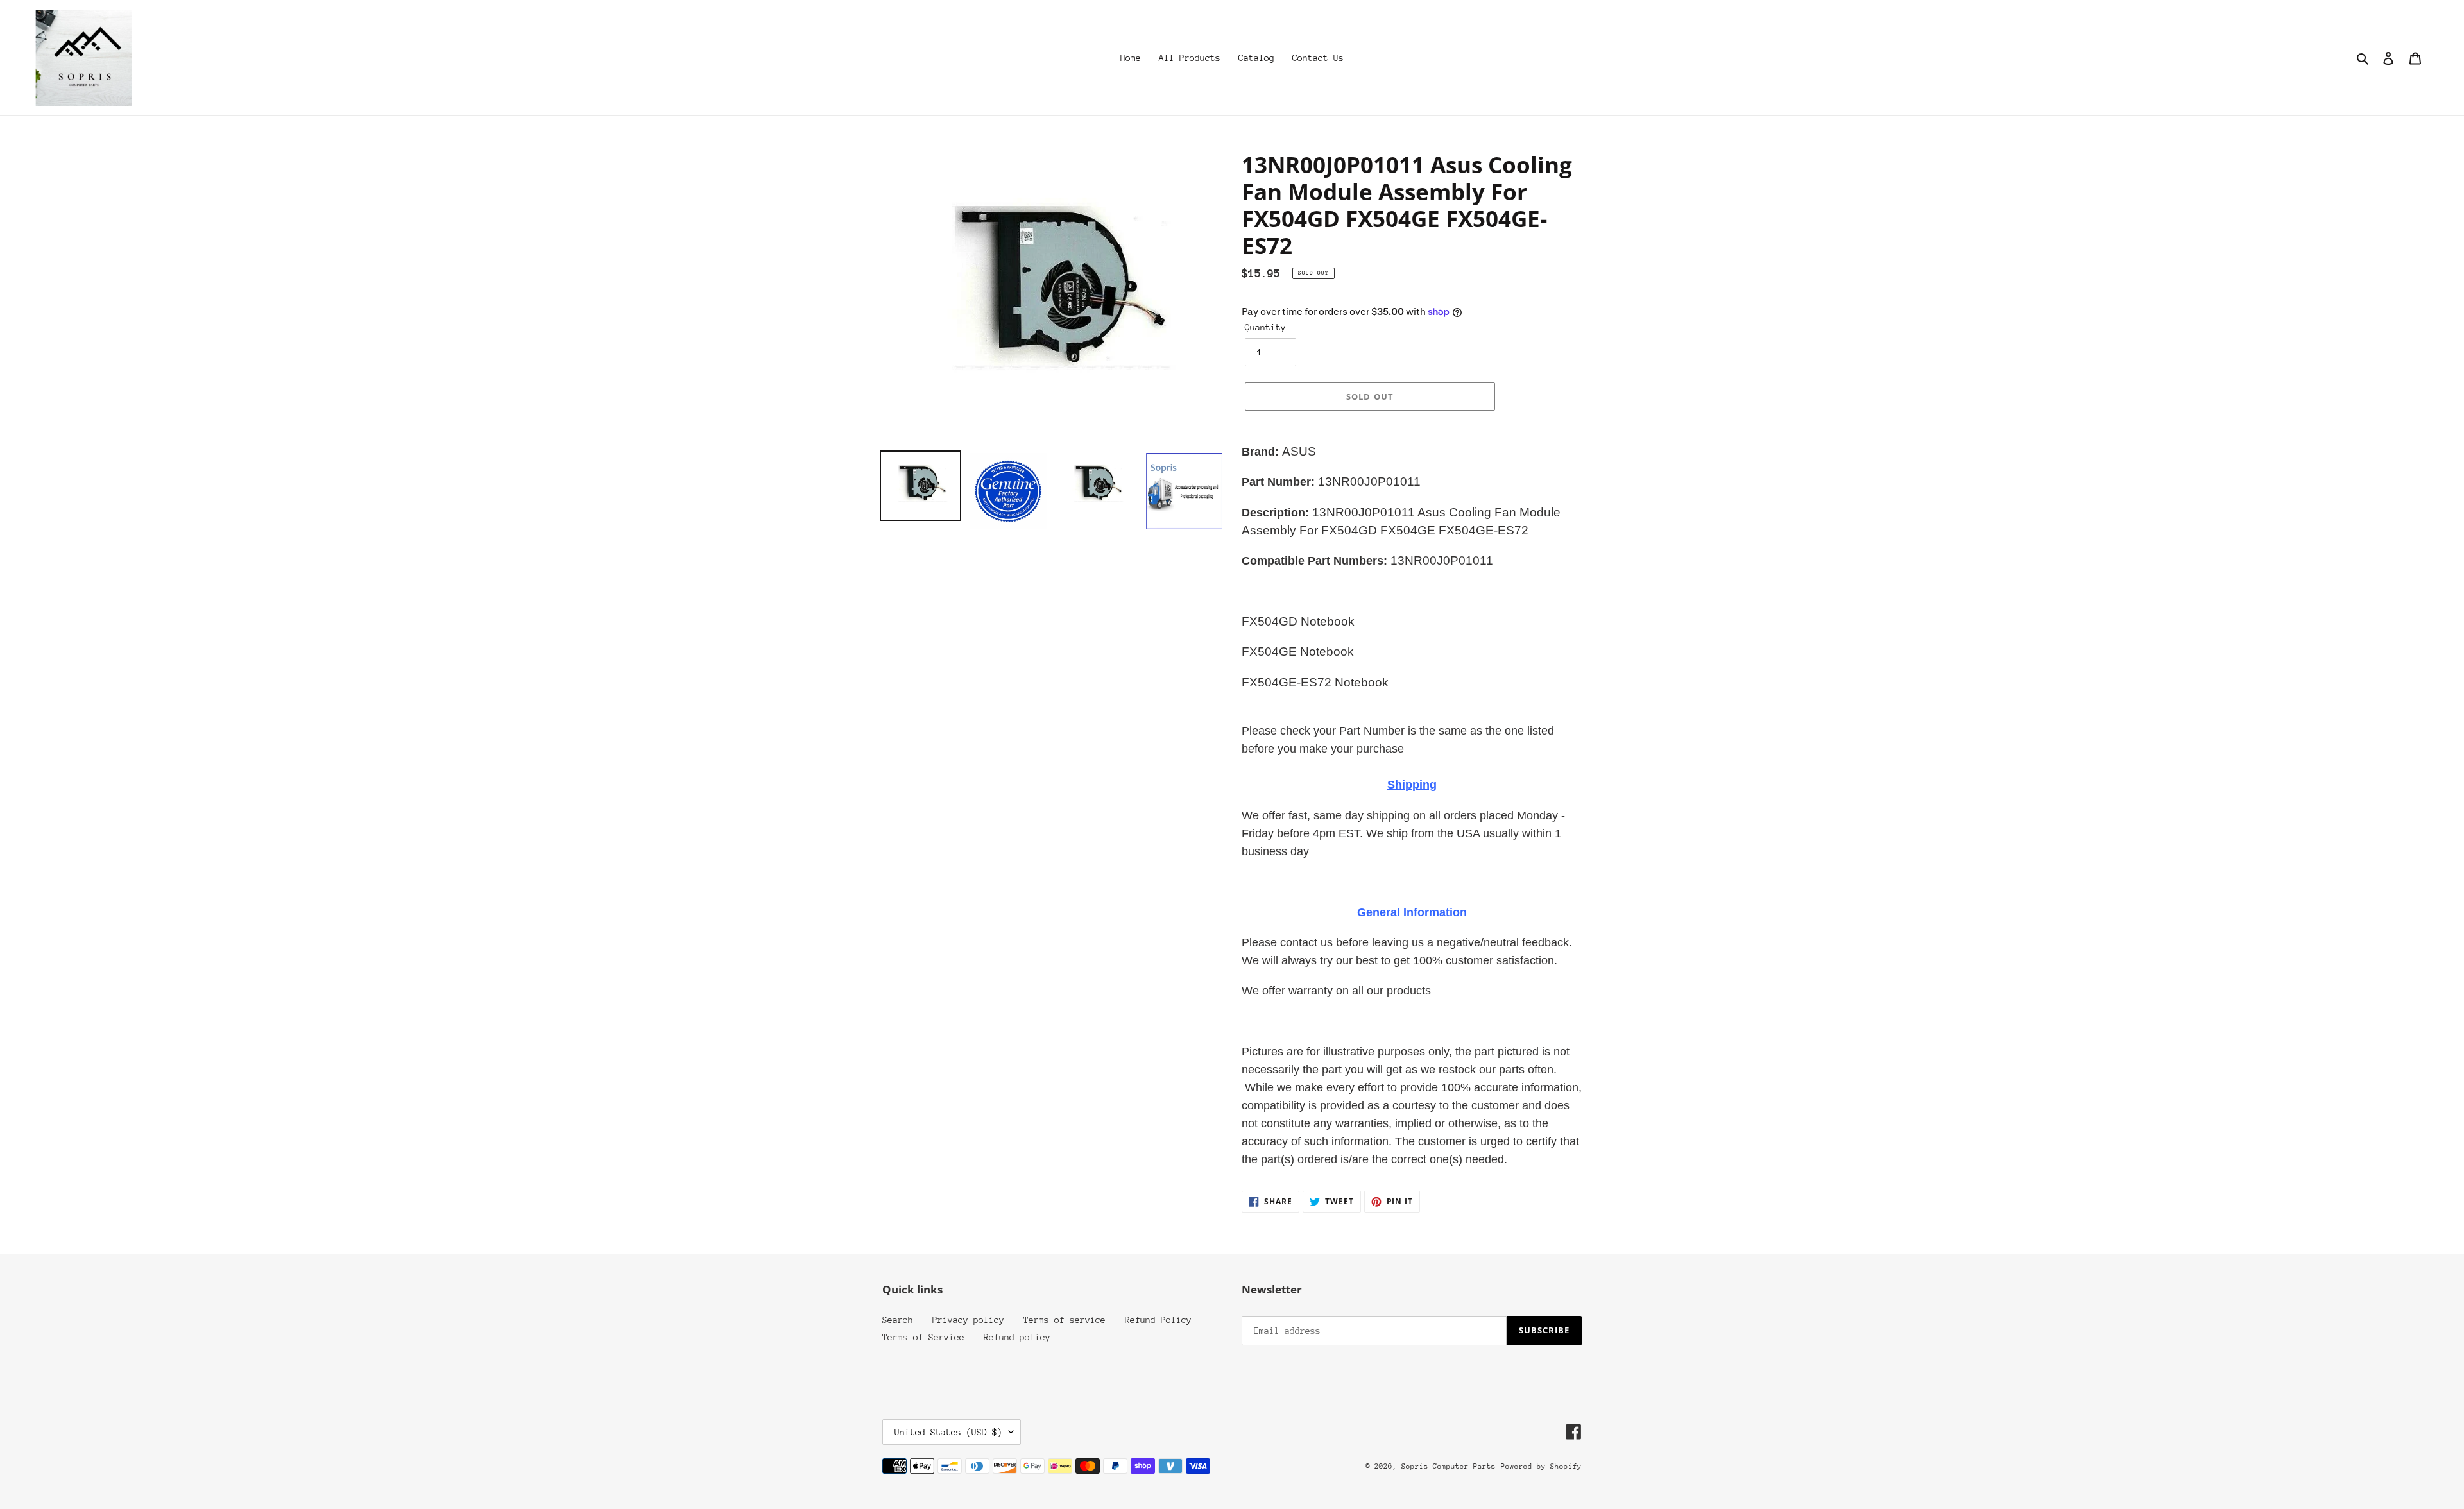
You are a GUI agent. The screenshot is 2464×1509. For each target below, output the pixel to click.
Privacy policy (968, 1320)
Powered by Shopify (1541, 1466)
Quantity (1265, 327)
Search (898, 1320)
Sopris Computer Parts (1449, 1466)
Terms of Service (923, 1337)
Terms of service (1065, 1320)
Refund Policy (1158, 1320)
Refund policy (1017, 1337)
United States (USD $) (948, 1432)
